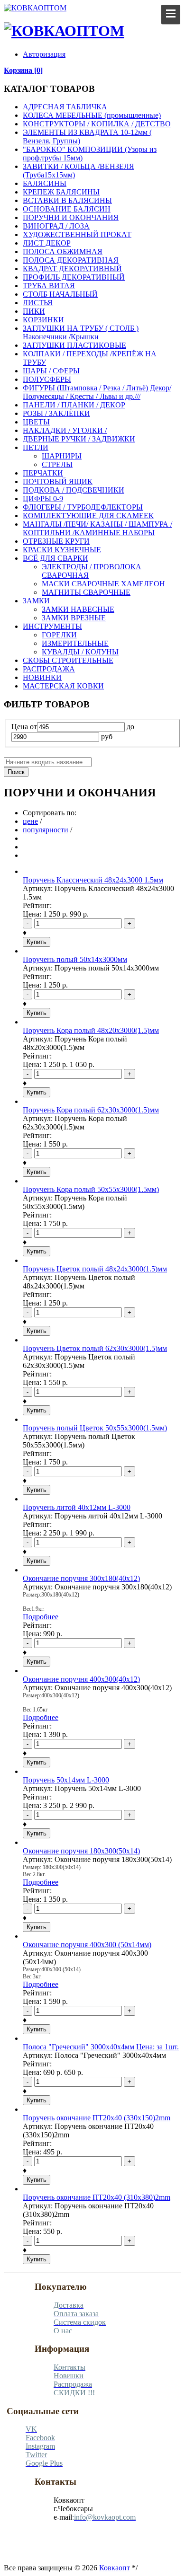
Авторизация (44, 54)
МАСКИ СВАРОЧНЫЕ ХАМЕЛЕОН (103, 584)
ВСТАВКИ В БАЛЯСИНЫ (67, 200)
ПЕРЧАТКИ (43, 473)
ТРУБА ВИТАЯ (49, 286)
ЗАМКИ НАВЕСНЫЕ (78, 609)
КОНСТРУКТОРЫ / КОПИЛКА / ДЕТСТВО (97, 124)
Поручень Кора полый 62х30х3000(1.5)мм (91, 1110)
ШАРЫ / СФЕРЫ (51, 371)
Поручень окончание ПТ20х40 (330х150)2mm (97, 2118)
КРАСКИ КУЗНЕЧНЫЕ (62, 550)
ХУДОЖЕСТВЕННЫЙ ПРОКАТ (77, 234)
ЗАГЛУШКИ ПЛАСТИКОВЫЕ (74, 345)
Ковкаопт (115, 2568)
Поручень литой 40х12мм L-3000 (77, 1507)
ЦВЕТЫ (36, 422)
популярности (46, 830)
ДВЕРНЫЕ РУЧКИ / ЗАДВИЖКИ (79, 439)
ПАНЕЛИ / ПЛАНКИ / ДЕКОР (74, 405)
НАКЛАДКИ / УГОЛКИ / (65, 430)
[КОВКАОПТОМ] (35, 8)
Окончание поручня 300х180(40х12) (81, 1578)
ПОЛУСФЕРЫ (47, 379)
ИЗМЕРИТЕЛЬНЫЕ (75, 643)
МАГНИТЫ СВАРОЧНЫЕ (86, 592)
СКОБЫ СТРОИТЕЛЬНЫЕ (68, 660)
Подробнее (41, 1617)
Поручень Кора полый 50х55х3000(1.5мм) (91, 1189)
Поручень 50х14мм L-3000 (66, 1780)
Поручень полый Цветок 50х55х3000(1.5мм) (95, 1428)
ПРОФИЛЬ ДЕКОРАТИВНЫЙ (74, 277)
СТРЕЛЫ (57, 464)
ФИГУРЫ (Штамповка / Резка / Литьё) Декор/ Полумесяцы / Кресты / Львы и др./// (97, 392)
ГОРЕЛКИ (59, 635)
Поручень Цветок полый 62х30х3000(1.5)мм (95, 1348)
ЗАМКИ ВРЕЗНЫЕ (74, 618)
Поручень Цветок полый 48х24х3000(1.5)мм (95, 1269)
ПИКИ (34, 311)
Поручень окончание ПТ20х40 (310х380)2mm (97, 2197)
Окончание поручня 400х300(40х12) (81, 1679)
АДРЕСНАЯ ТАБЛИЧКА (65, 107)
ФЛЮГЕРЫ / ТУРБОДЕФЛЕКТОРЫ (83, 507)
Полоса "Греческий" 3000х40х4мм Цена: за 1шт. (101, 2047)
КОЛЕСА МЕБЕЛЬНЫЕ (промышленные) (92, 115)
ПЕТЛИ (36, 447)
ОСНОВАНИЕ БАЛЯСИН (67, 209)
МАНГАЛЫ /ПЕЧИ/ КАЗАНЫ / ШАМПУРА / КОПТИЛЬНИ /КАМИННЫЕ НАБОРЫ (97, 528)
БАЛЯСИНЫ (45, 183)
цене (30, 821)
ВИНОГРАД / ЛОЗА (56, 226)
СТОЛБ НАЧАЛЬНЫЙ (60, 294)
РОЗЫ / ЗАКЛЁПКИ (56, 413)
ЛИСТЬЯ (38, 303)
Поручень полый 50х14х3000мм (75, 959)
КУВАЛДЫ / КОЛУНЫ (80, 652)
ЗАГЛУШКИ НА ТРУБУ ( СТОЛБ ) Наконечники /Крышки (81, 332)
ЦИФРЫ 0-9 (43, 498)
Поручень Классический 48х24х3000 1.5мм (93, 880)
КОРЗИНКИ (43, 320)
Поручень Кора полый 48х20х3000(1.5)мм (91, 1030)
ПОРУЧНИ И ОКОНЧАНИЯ (71, 217)
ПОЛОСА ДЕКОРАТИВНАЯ (71, 260)
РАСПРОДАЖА (49, 669)
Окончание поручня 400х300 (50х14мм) (87, 1945)
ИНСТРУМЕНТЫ (52, 626)
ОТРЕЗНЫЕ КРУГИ (56, 541)
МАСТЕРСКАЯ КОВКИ (63, 686)
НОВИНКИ (42, 677)
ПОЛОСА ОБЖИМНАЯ (63, 251)
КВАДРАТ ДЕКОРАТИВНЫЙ (72, 269)
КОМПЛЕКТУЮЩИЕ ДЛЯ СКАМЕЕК (88, 516)
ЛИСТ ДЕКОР (47, 243)
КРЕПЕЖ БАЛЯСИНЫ (61, 192)
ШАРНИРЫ (62, 456)
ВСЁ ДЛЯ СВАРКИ (55, 558)
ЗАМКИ (36, 601)
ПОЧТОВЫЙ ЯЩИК (58, 481)
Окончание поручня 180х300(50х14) (81, 1851)
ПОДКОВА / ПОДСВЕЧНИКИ (74, 490)
